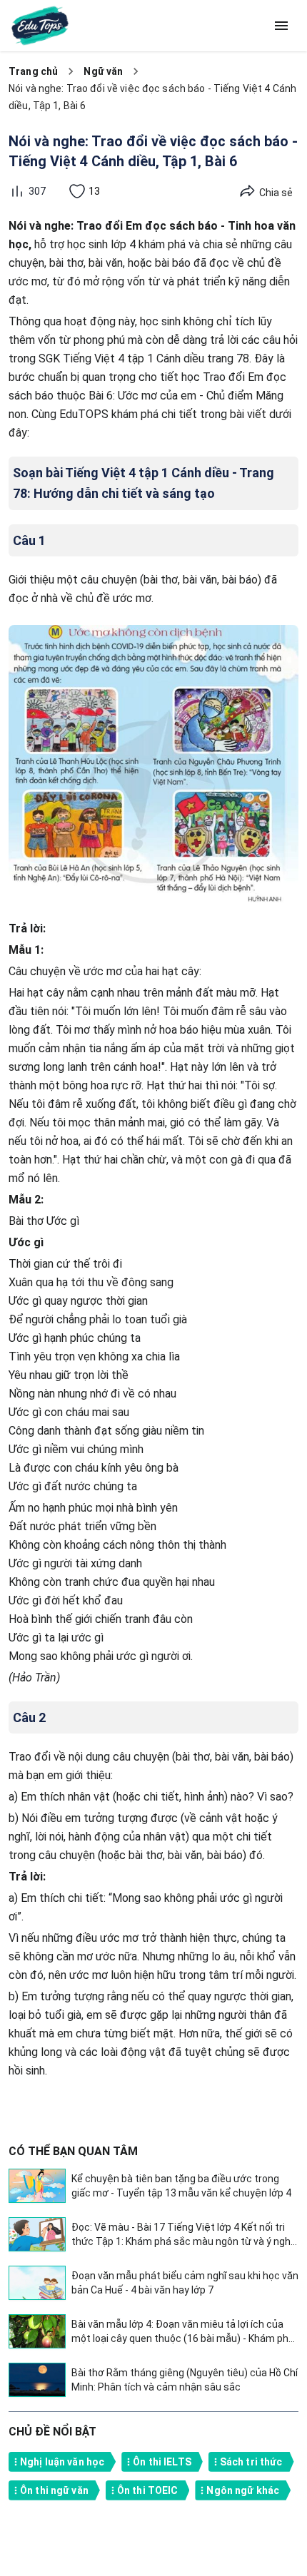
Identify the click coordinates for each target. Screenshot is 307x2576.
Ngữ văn (103, 71)
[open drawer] (281, 26)
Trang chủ (33, 71)
